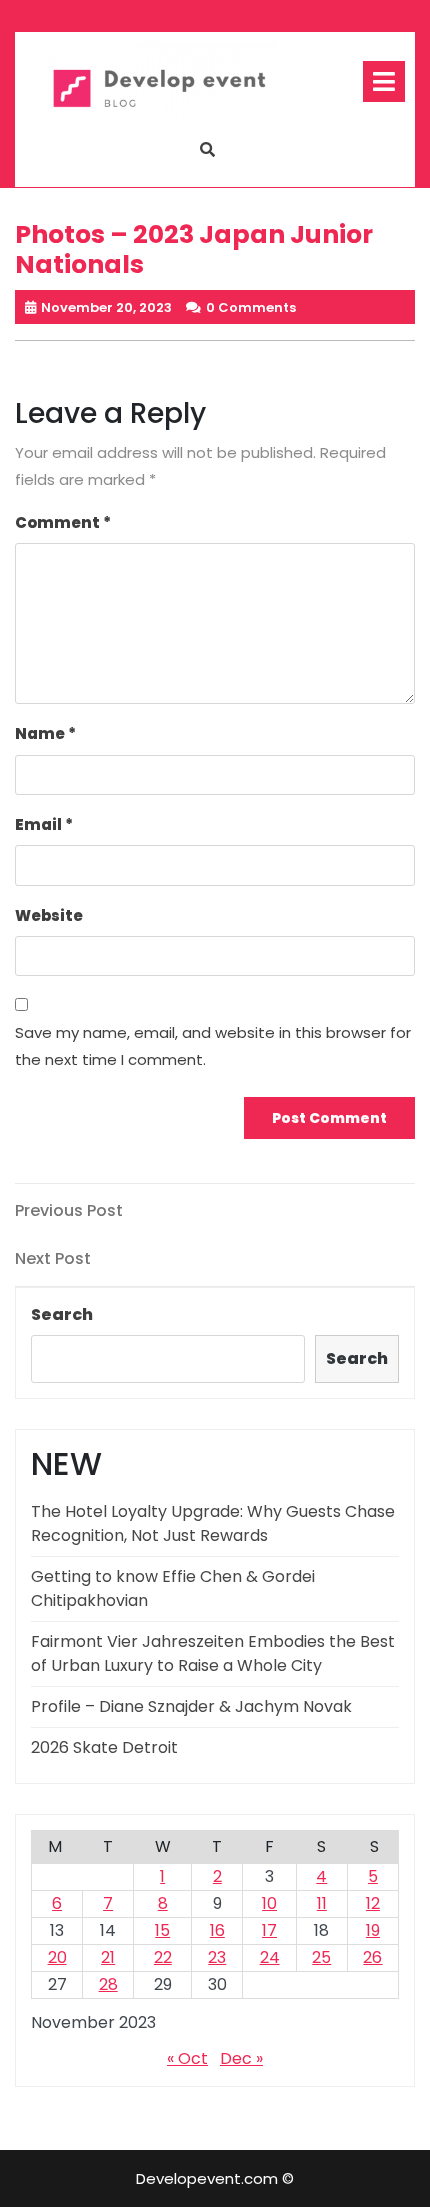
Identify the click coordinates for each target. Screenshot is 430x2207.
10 (269, 1903)
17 (269, 1930)
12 (373, 1903)
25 (321, 1957)
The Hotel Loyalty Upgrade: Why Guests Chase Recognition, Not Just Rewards (213, 1523)
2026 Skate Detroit (104, 1747)
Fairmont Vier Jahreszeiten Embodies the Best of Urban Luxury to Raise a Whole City (213, 1653)
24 (270, 1957)
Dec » (241, 2058)
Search (62, 1314)
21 (108, 1957)
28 (108, 1984)
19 (373, 1930)
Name (45, 733)
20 (57, 1957)
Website (49, 915)
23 (217, 1957)
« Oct (187, 2058)
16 (217, 1930)
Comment (63, 522)
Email (44, 824)
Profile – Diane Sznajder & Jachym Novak (191, 1706)
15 (162, 1930)
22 (163, 1957)
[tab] (384, 81)
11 (322, 1903)
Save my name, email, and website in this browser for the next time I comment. (213, 1046)
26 (372, 1957)
